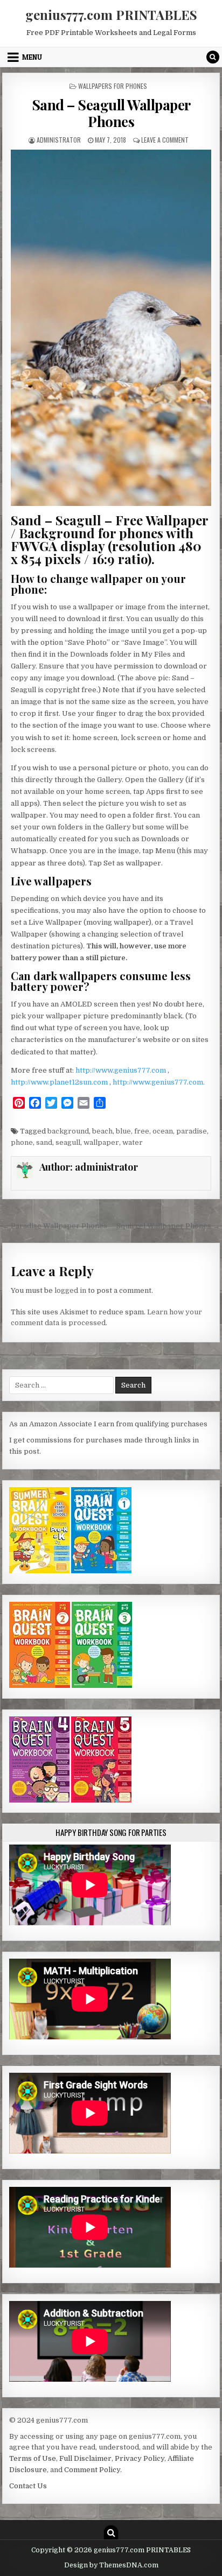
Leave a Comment (165, 140)
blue (123, 1131)
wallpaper (101, 1142)
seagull (68, 1142)
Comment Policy (92, 2470)
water (133, 1142)
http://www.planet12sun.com (60, 1082)
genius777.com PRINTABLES (111, 15)
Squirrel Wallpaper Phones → (168, 1226)
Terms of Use (33, 2458)
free (142, 1131)
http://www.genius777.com (122, 1070)
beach (102, 1131)
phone (22, 1142)
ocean (163, 1131)
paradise (192, 1131)
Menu (32, 57)
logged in (70, 1290)
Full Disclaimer (85, 2458)
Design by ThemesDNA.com (111, 2565)
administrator (59, 140)
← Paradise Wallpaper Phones (55, 1226)
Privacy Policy (140, 2458)
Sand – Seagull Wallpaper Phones (111, 113)
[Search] (213, 57)
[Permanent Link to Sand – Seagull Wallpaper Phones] (111, 328)
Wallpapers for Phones (113, 86)
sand (44, 1142)
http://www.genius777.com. (159, 1082)
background (68, 1131)
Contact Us (28, 2486)
